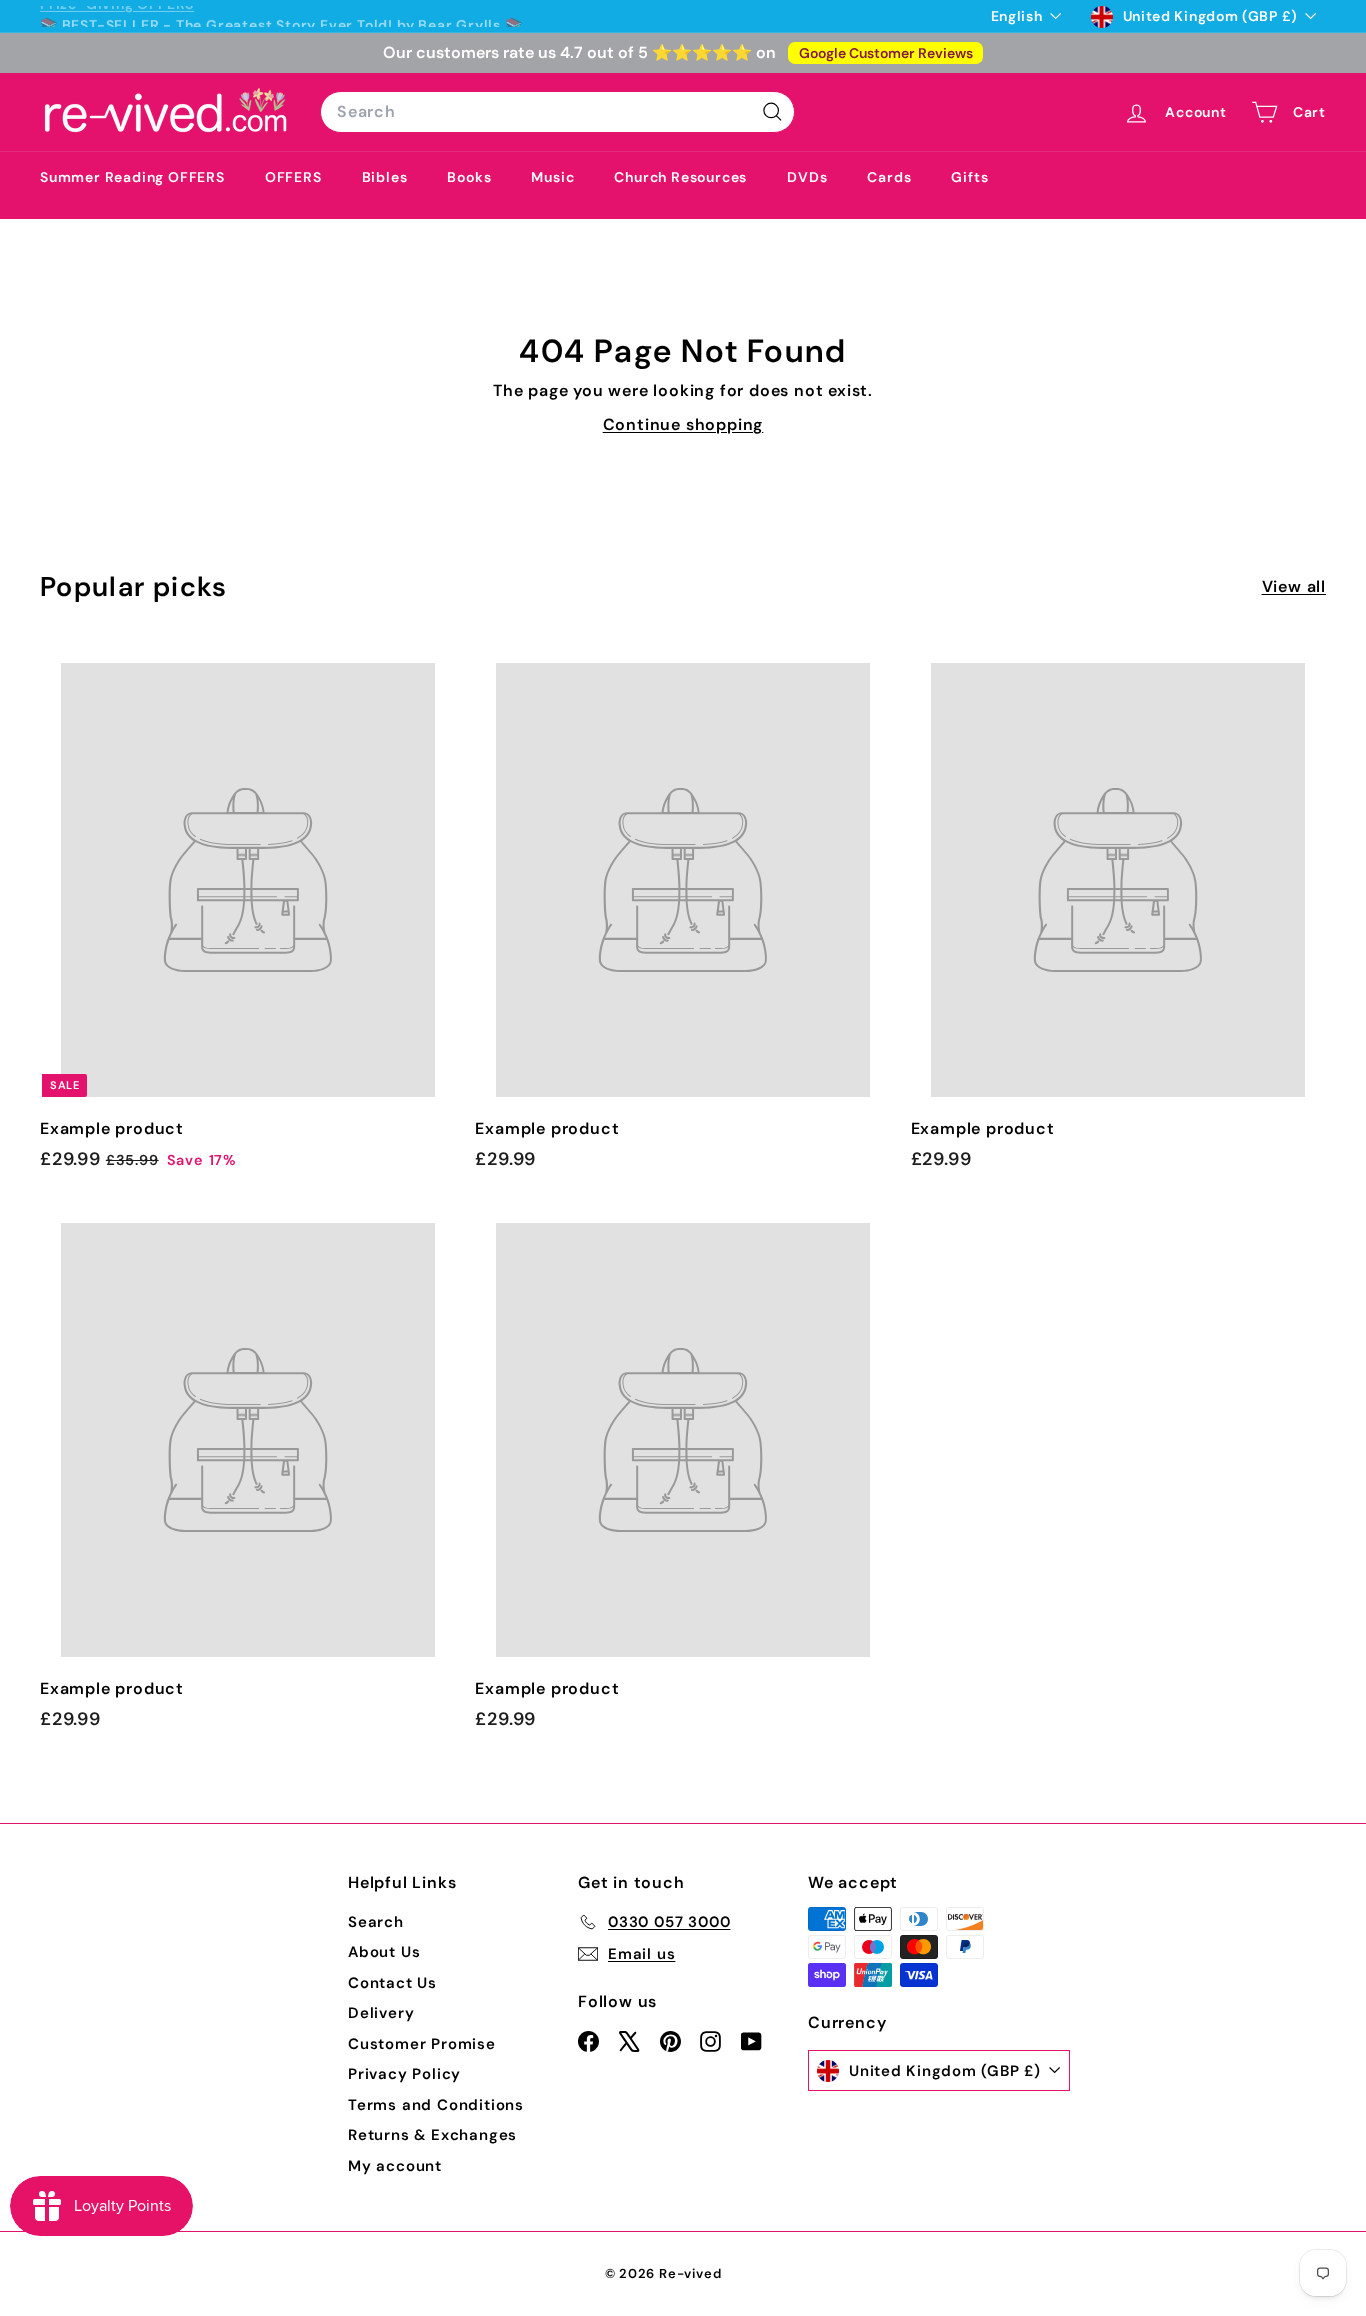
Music (552, 177)
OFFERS (293, 177)
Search (376, 1922)
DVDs (807, 177)
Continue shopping (683, 424)
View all (1294, 586)
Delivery (381, 2013)
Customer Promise (422, 2044)
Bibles (385, 177)
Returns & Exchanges (432, 2135)
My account (395, 2166)
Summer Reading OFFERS (132, 177)
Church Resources (680, 177)
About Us (384, 1952)
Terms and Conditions (436, 2105)
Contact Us (392, 1983)
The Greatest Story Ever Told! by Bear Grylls (338, 16)
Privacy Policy (404, 2074)
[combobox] (557, 112)
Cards (889, 177)
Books (469, 177)
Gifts (969, 177)
